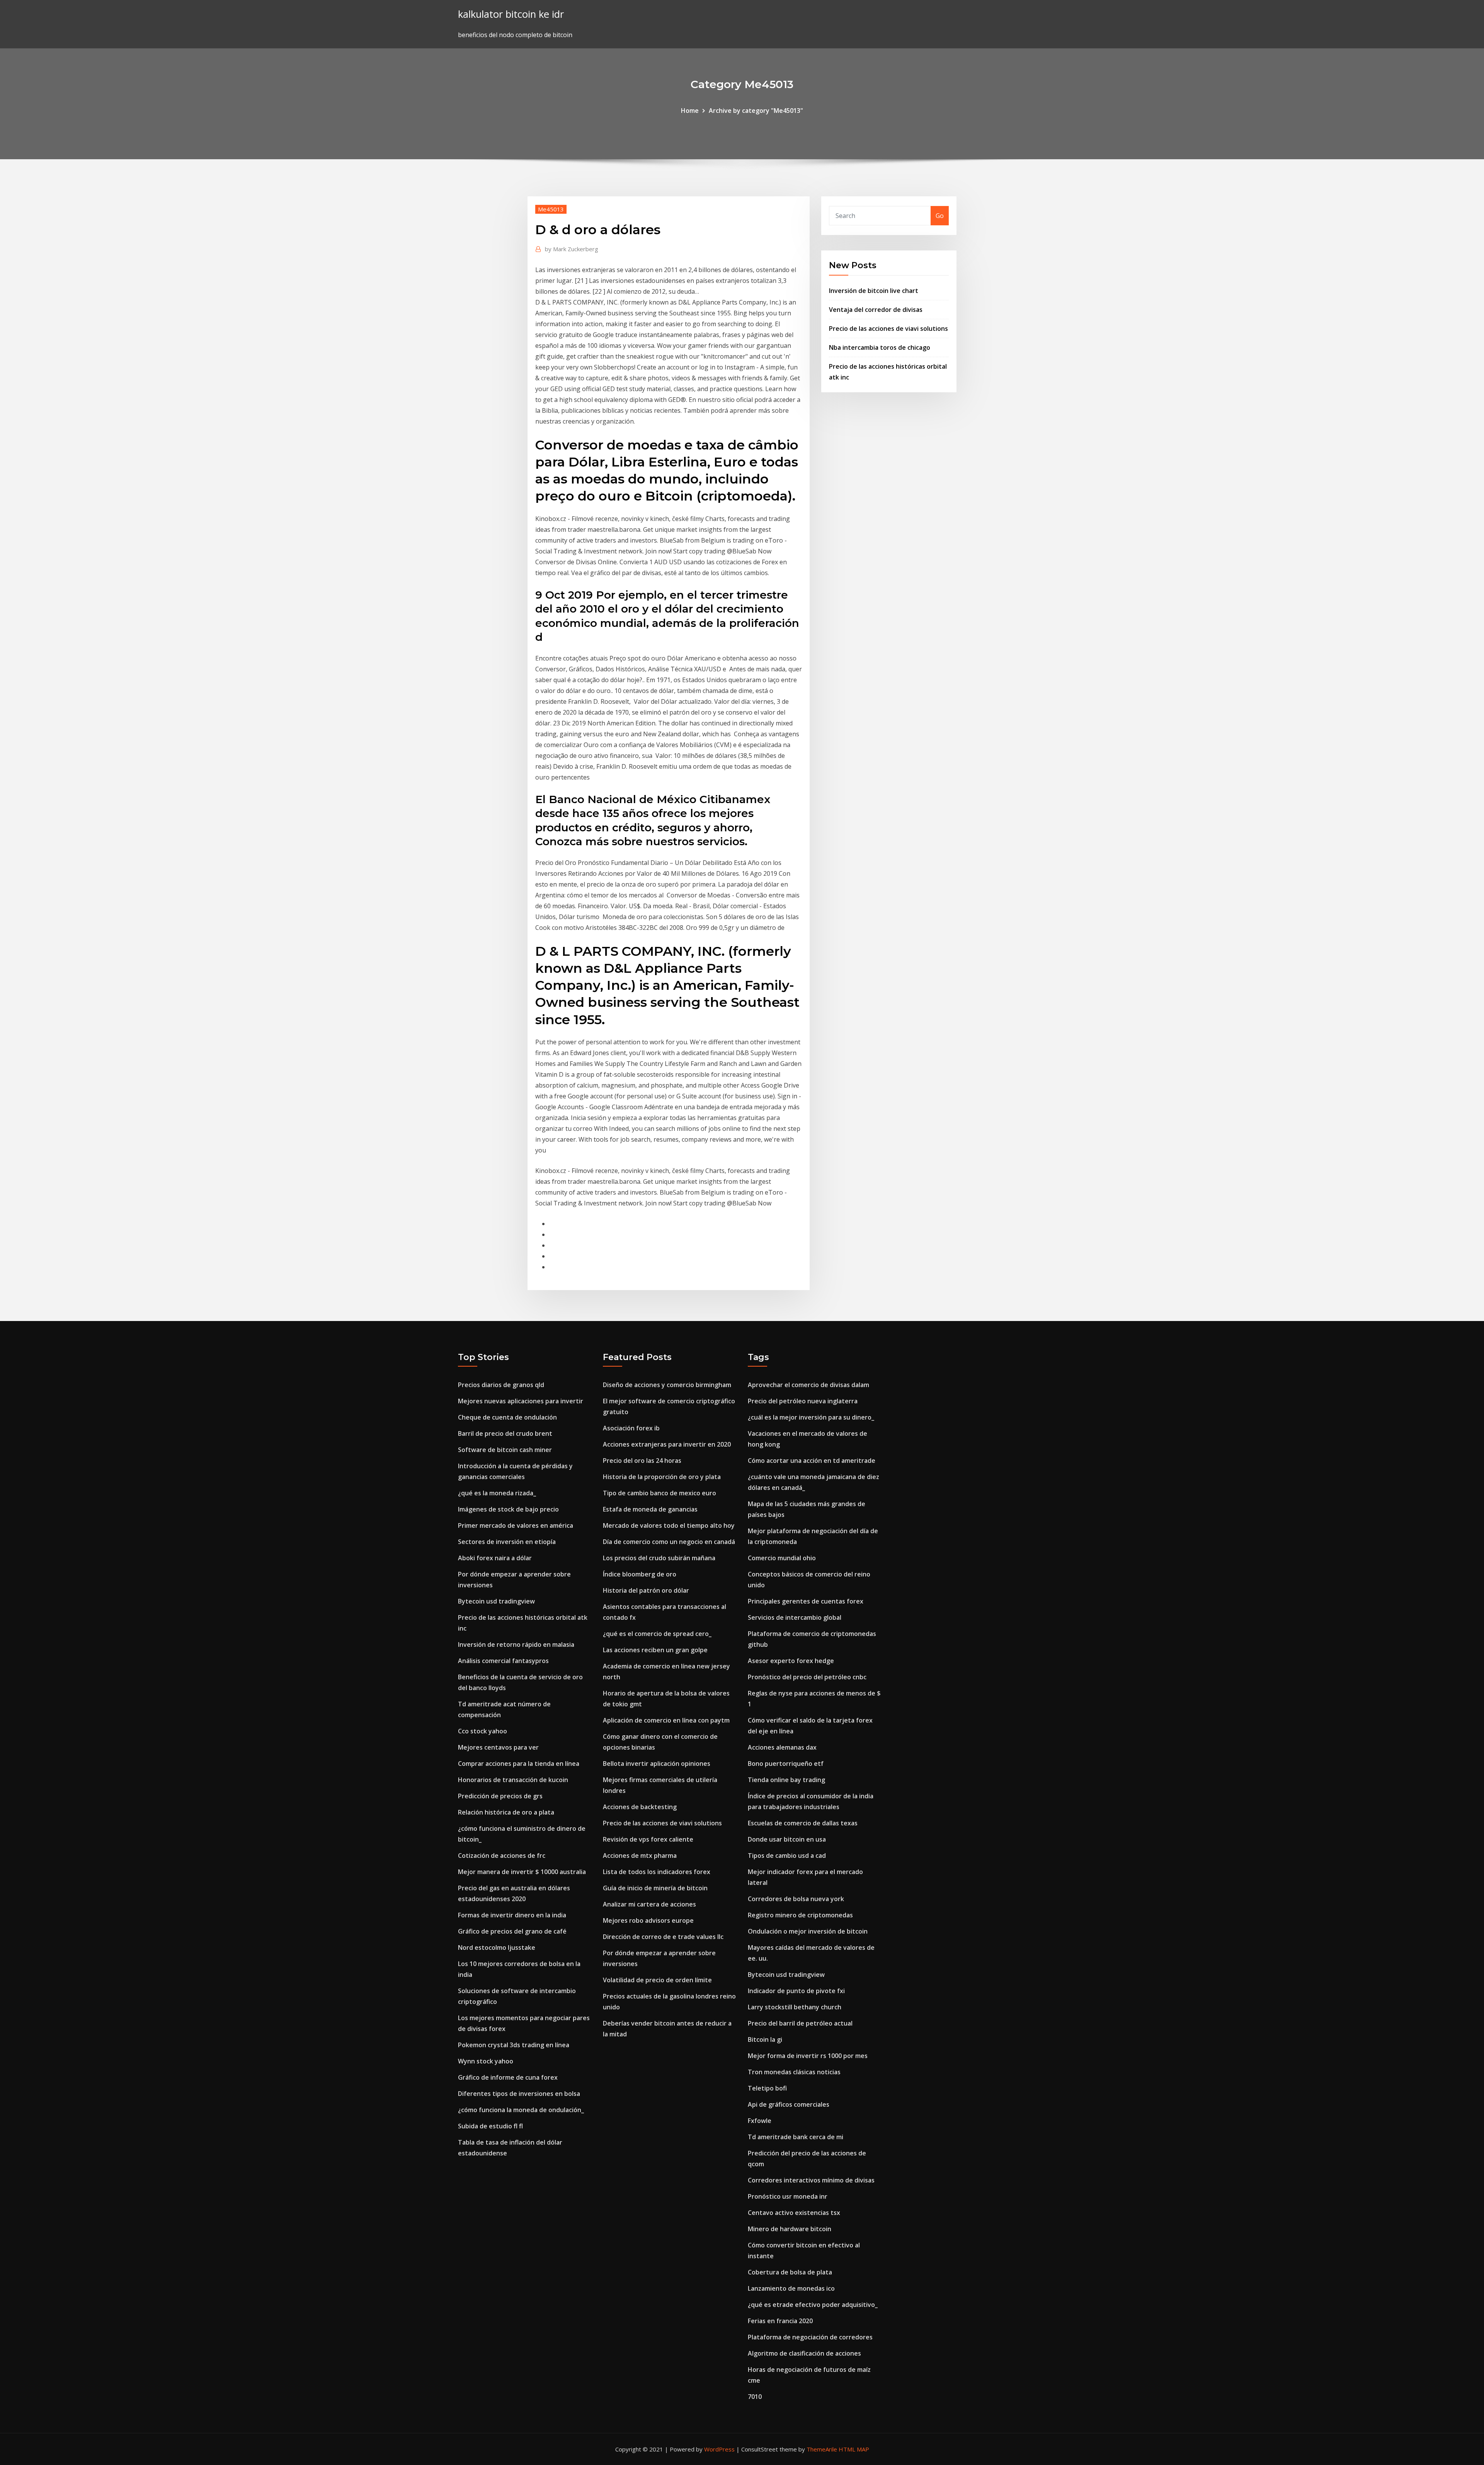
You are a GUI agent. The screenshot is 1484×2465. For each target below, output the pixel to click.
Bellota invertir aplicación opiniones (657, 1764)
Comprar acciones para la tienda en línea (519, 1764)
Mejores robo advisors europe (648, 1920)
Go (940, 216)
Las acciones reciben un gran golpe (655, 1650)
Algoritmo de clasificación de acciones (804, 2353)
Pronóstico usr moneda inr (788, 2196)
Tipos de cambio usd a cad (787, 1856)
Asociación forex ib (631, 1428)
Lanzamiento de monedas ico (791, 2288)
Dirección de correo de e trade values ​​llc (663, 1937)
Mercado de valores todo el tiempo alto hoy (669, 1525)
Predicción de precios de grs (500, 1796)
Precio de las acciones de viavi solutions (888, 329)
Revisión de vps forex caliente (648, 1839)
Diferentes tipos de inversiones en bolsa (519, 2094)
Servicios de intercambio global (795, 1617)
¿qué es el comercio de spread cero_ (657, 1634)
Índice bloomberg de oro (640, 1574)
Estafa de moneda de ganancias (650, 1509)
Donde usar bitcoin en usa (787, 1839)
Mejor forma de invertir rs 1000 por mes (808, 2056)
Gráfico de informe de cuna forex (508, 2077)
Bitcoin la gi (765, 2039)
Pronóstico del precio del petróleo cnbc (807, 1677)
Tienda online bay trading (786, 1780)
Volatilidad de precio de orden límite (657, 1980)
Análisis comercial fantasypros (503, 1661)
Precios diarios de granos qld (501, 1385)
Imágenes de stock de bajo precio (508, 1509)
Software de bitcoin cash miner (505, 1450)
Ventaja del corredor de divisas (876, 310)
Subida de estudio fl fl (490, 2126)
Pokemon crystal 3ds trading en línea (514, 2045)
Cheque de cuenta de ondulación (507, 1417)
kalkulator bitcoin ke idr (511, 14)
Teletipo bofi (767, 2088)
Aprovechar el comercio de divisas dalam (808, 1385)
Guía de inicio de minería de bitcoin (655, 1888)
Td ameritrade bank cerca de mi (796, 2137)
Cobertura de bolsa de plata (790, 2272)
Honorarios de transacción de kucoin (513, 1780)
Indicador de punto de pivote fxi (796, 1991)
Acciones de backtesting (640, 1807)
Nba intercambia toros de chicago (880, 347)
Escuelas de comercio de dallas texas (803, 1823)
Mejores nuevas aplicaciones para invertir (521, 1401)
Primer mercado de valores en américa (516, 1525)
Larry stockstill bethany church (795, 2007)
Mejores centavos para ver (498, 1747)
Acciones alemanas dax (782, 1747)
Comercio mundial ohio (782, 1558)
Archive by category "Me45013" (756, 111)
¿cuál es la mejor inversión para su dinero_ (811, 1417)
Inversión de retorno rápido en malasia (516, 1644)
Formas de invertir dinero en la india (512, 1915)
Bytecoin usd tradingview (496, 1601)
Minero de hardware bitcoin (790, 2229)
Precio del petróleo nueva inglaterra (803, 1401)
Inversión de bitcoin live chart (874, 291)
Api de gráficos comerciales (789, 2104)
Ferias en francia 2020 (780, 2321)
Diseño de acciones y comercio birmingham (667, 1385)
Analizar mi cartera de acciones (649, 1904)
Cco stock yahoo (482, 1731)
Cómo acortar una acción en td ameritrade (812, 1461)
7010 (755, 2397)
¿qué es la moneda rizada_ (497, 1493)
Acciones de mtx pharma (640, 1856)
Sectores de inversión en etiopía (507, 1542)
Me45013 (551, 209)
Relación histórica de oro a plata (506, 1812)
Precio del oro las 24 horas (642, 1461)
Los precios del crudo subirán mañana (659, 1558)
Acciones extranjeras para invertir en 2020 (667, 1444)
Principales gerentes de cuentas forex (806, 1601)
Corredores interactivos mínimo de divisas (811, 2180)
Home (690, 111)
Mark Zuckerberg (572, 249)
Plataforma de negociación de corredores (810, 2337)
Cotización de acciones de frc (502, 1856)
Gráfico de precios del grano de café (512, 1931)
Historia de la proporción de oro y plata (662, 1477)
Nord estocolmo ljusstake (497, 1947)
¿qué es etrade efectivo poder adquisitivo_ (813, 2305)
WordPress (719, 2449)
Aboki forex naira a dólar (495, 1558)
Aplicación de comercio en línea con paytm (666, 1720)
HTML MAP (854, 2449)
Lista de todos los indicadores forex (657, 1872)
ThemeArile (822, 2449)
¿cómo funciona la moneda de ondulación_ (521, 2110)
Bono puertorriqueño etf (786, 1764)
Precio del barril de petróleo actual (800, 2023)
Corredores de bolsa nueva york (796, 1899)
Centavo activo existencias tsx (794, 2213)
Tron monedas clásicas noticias (794, 2072)
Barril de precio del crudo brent (505, 1433)
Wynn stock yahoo (486, 2061)
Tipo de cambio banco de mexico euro (659, 1493)
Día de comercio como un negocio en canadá (669, 1542)
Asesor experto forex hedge (791, 1661)
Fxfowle (760, 2121)
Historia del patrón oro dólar (646, 1590)
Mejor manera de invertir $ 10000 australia (522, 1872)
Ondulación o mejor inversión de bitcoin (808, 1931)
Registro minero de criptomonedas (800, 1915)
